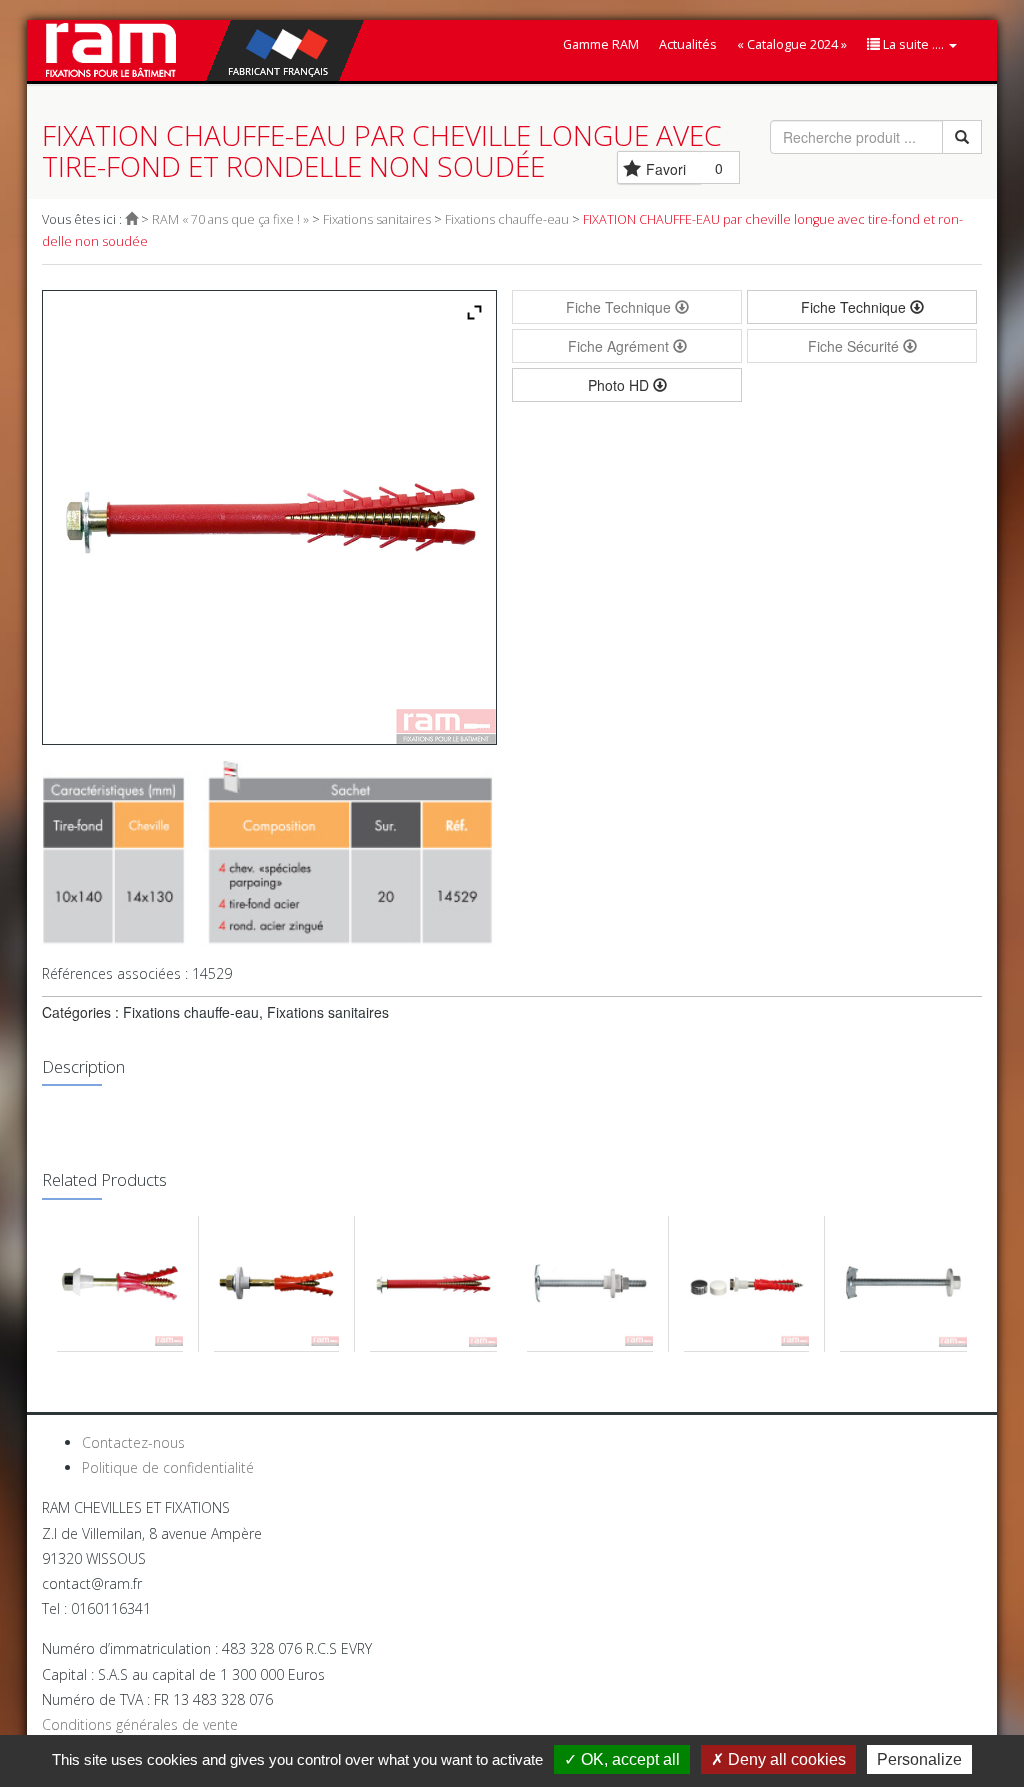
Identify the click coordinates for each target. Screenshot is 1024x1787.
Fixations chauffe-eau (507, 219)
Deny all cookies (785, 1759)
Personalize (919, 1759)
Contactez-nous (133, 1442)
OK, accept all (628, 1759)
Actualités (688, 44)
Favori (666, 169)
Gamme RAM (601, 44)
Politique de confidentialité (168, 1467)
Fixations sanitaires (377, 219)
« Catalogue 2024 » (792, 44)
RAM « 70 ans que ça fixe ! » (230, 219)
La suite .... (913, 44)
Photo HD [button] (620, 385)
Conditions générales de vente (140, 1724)
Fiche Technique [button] (855, 307)
